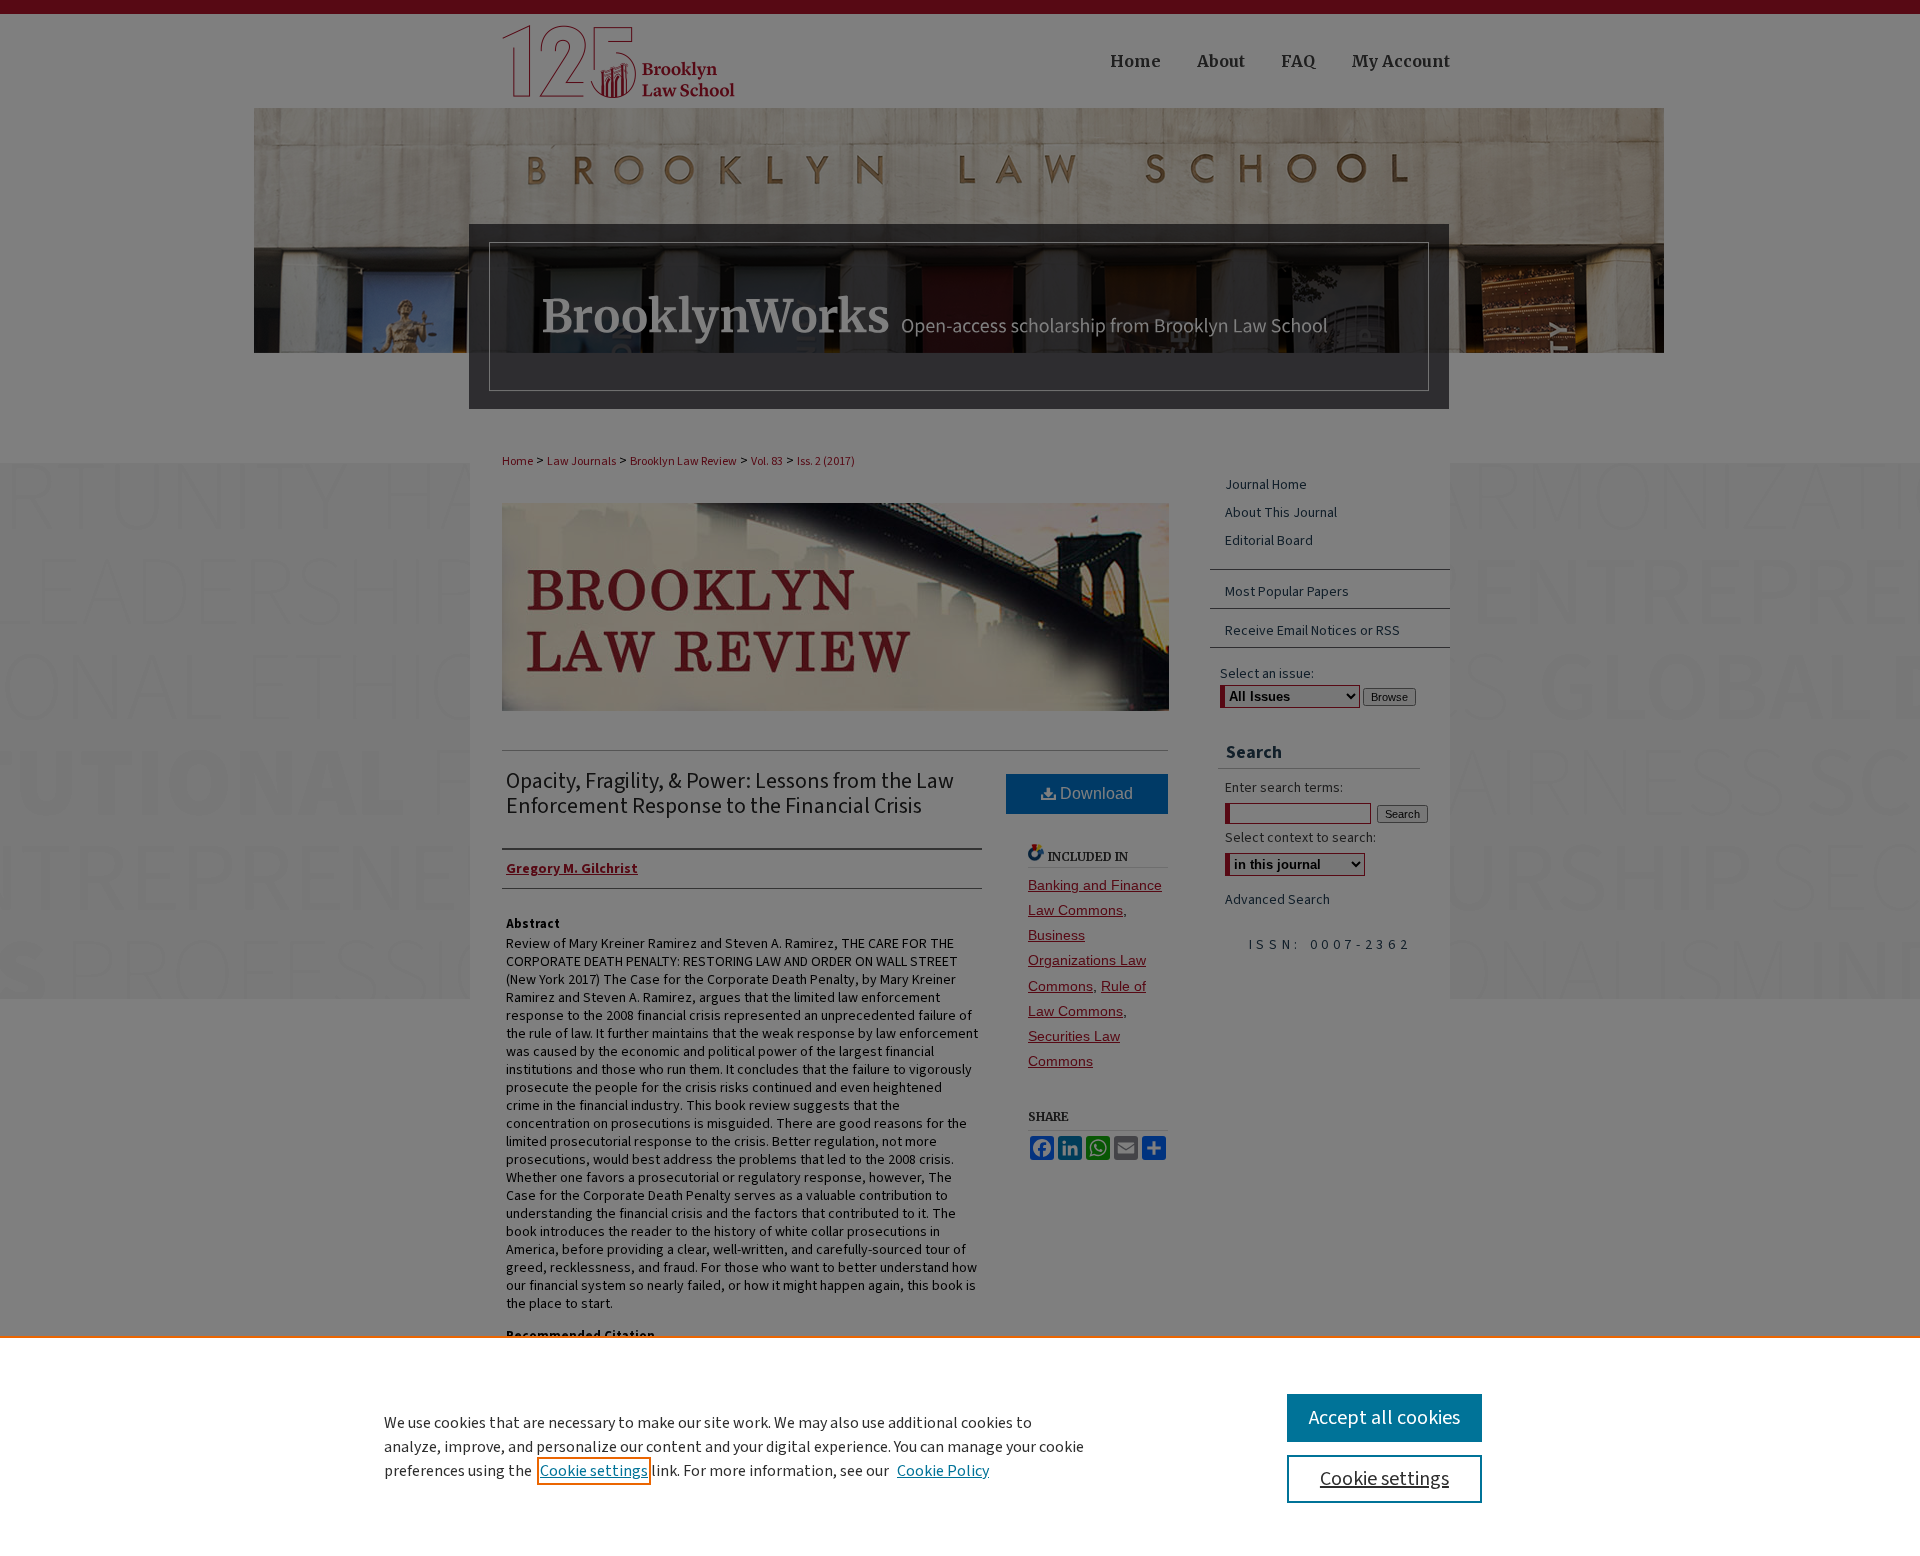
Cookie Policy (943, 1471)
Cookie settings (594, 1471)
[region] (960, 1446)
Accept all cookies (1384, 1418)
